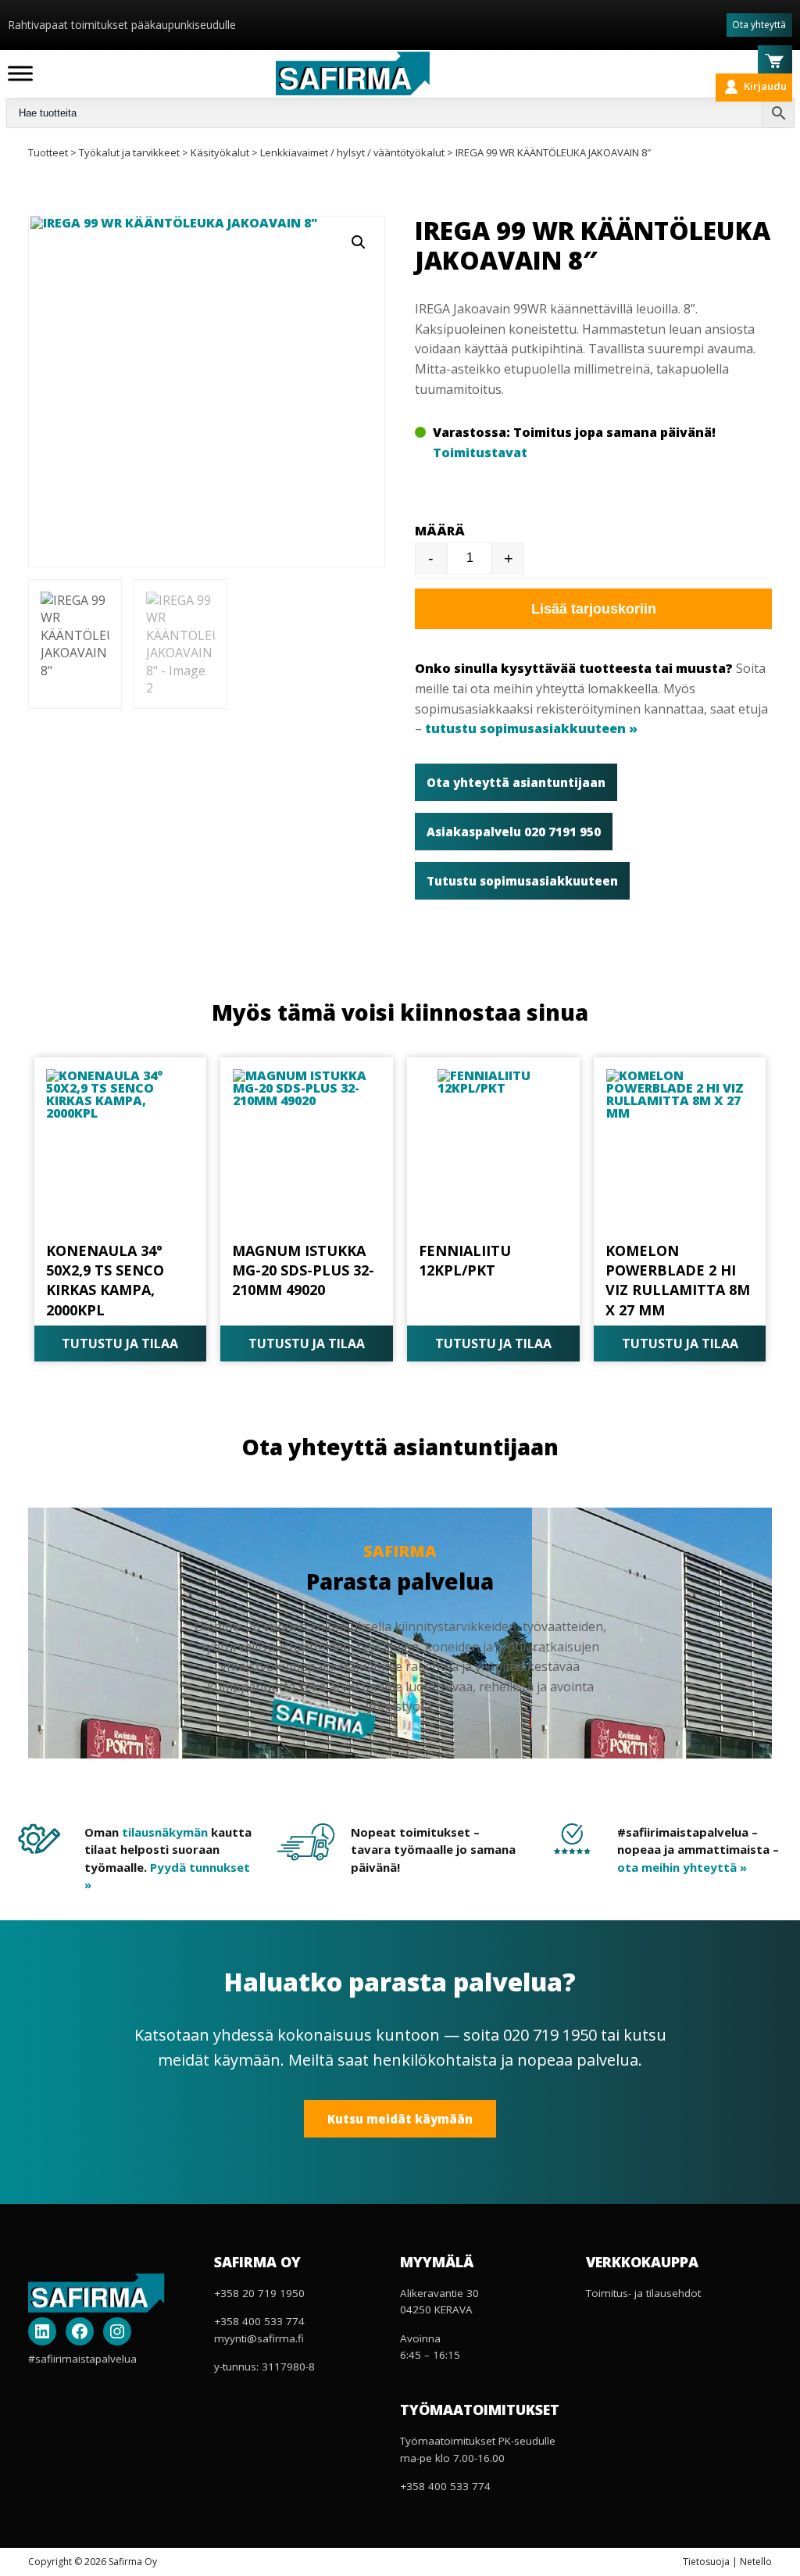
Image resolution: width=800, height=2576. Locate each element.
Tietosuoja (706, 2562)
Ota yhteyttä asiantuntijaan (516, 782)
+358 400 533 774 (259, 2321)
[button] (359, 242)
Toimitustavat (480, 453)
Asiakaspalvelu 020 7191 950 (514, 832)
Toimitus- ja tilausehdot (643, 2293)
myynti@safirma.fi (259, 2338)
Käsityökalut (220, 152)
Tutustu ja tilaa (120, 1343)
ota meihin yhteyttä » (682, 1867)
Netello (756, 2562)
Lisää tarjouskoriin (594, 609)
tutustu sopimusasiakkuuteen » (531, 728)
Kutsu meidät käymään (400, 2119)
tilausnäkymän (165, 1832)
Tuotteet (48, 152)
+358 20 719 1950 (259, 2293)
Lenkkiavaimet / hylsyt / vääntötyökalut (352, 152)
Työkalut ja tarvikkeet (129, 152)
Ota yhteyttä (759, 25)
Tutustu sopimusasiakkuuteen (522, 881)
